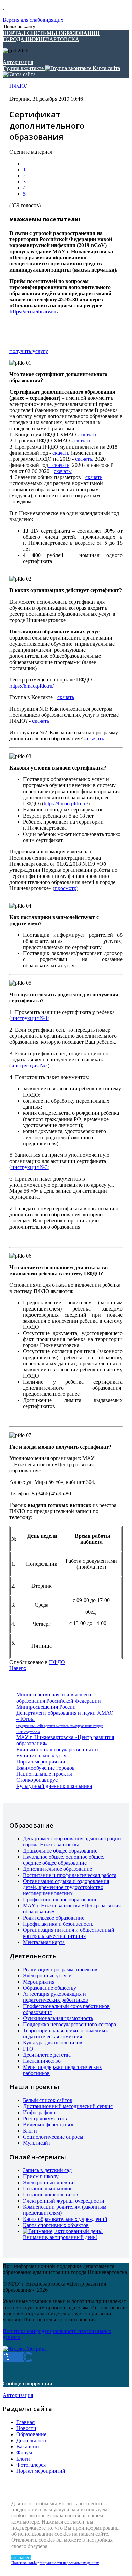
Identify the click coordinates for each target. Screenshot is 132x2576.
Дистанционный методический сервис (68, 2106)
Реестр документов (45, 2118)
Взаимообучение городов (46, 1768)
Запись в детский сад (47, 2170)
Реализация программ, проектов (60, 1969)
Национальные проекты (44, 1774)
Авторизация (18, 62)
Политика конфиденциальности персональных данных (55, 2563)
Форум (24, 2453)
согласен (21, 2558)
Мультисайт (37, 2143)
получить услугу (29, 351)
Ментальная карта (44, 1942)
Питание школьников (48, 2189)
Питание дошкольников (51, 2195)
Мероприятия (39, 1982)
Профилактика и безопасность (58, 1924)
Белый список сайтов (48, 2100)
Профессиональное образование (60, 1899)
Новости (26, 2428)
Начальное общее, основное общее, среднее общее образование (64, 1860)
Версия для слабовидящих (33, 20)
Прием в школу (41, 2176)
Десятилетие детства (47, 2055)
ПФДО (17, 86)
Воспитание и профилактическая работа (70, 1875)
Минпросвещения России (46, 1707)
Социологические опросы (53, 2137)
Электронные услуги (47, 1976)
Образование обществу (50, 1988)
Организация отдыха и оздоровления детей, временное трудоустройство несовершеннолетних (66, 1887)
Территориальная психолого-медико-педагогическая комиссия (66, 2033)
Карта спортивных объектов (56, 2225)
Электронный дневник (50, 2182)
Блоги (30, 2131)
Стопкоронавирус (37, 1780)
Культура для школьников (53, 2043)
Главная (25, 2422)
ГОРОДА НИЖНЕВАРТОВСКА (51, 36)
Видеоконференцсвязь (49, 2125)
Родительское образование (54, 1918)
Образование (31, 2434)
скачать (89, 435)
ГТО (28, 2049)
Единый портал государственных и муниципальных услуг (57, 1752)
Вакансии (28, 2447)
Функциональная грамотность (58, 2018)
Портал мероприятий (41, 1762)
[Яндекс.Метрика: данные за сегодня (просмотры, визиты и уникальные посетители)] (25, 2349)
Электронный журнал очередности (64, 2201)
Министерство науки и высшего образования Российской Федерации (59, 1698)
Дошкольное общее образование (60, 1851)
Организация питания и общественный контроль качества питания (69, 1933)
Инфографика (39, 2112)
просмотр (65, 888)
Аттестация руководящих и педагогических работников (56, 1997)
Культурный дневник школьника (54, 1786)
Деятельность (32, 2440)
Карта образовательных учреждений (65, 2219)
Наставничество (42, 2061)
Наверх (18, 1668)
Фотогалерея (31, 2465)
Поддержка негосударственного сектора (70, 2024)
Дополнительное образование (58, 1869)
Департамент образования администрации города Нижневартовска (72, 1842)
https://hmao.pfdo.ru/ (32, 686)
